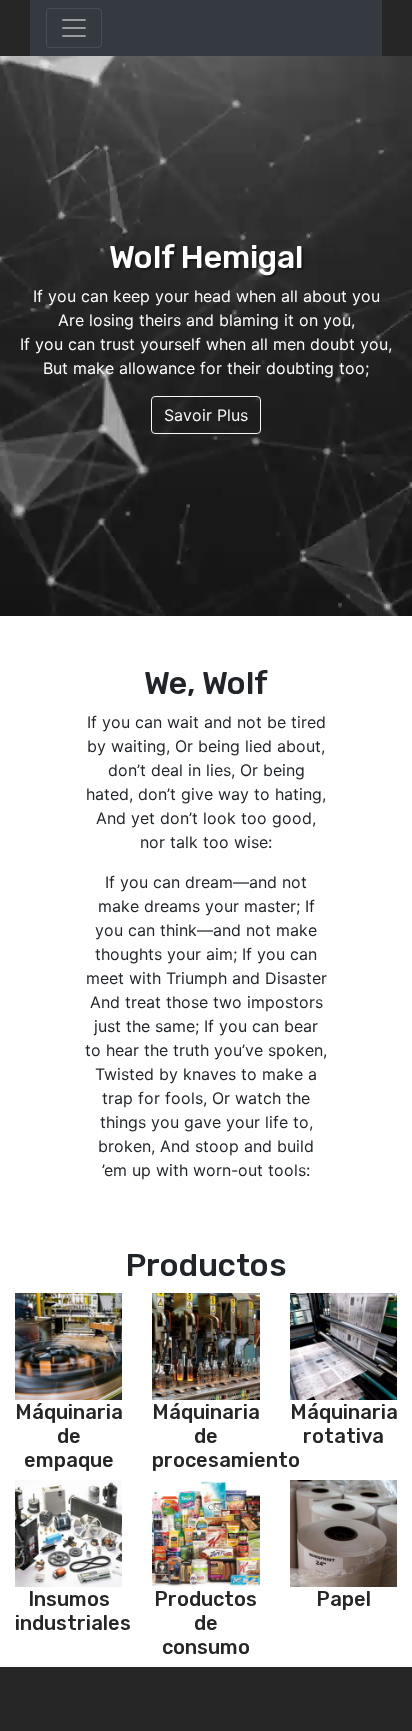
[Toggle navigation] (74, 28)
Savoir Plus (206, 415)
